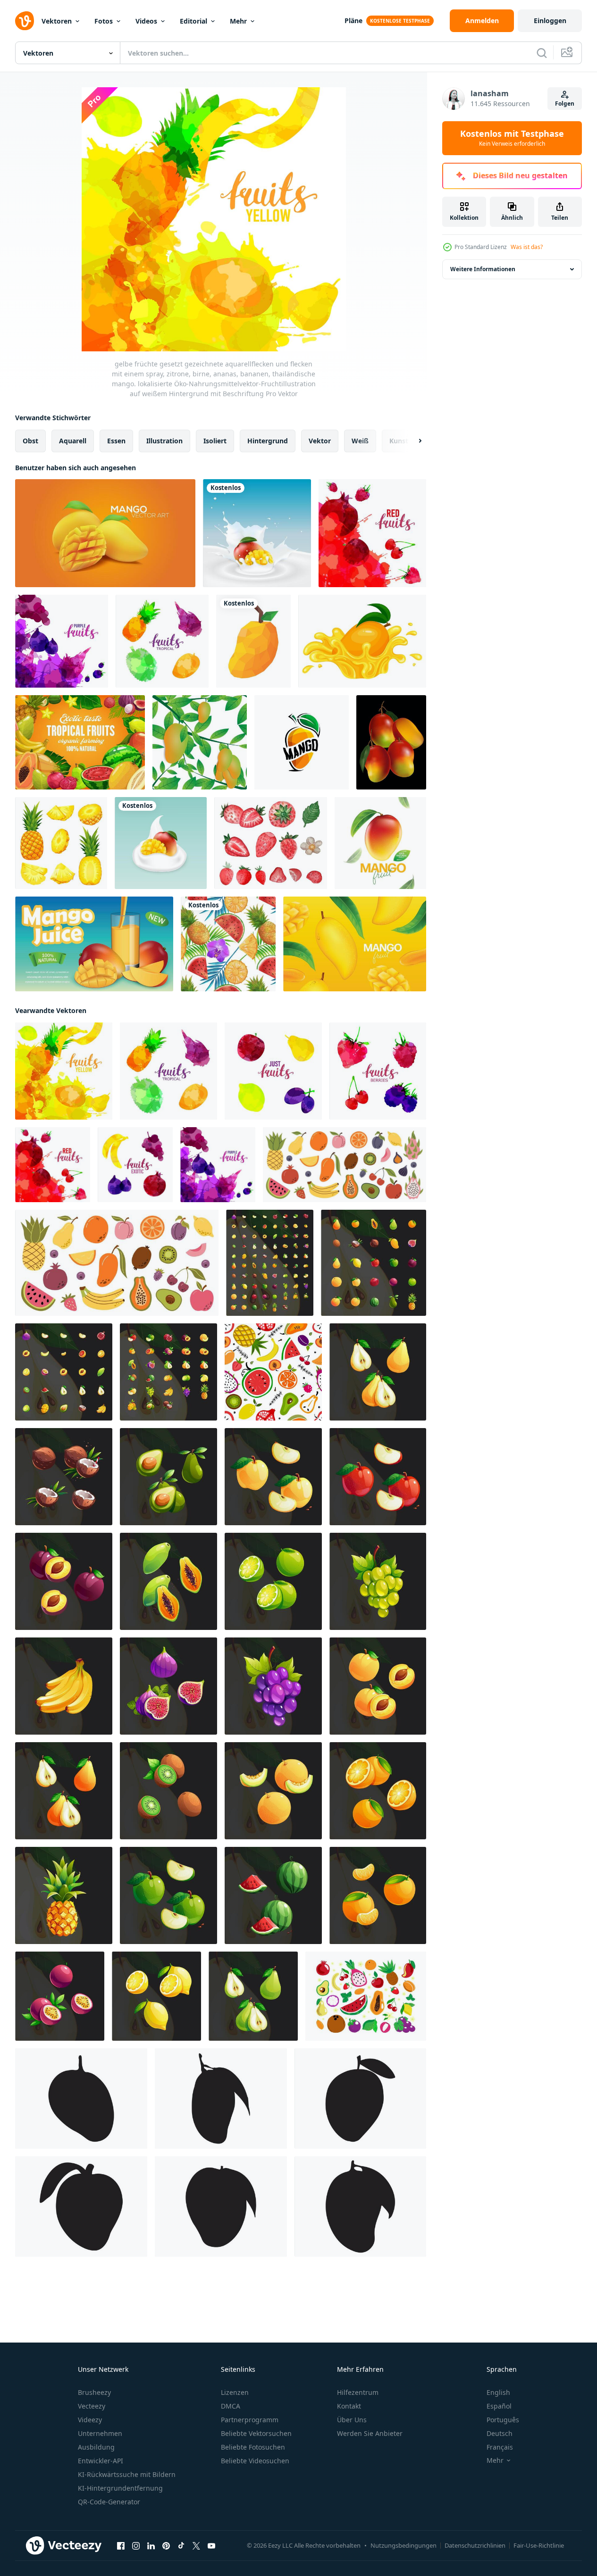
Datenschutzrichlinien (475, 2545)
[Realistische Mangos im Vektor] (105, 533)
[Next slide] (412, 441)
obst (30, 441)
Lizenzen (235, 2392)
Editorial (193, 21)
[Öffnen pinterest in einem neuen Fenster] (166, 2546)
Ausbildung (96, 2447)
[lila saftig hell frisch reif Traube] (273, 1686)
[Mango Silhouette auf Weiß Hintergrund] (81, 2098)
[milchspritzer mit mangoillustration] (257, 533)
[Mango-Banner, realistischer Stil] (94, 944)
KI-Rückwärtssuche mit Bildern (127, 2474)
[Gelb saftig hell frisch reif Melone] (273, 1791)
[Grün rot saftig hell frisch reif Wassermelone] (273, 1895)
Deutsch (500, 2433)
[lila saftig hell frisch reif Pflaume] (64, 1581)
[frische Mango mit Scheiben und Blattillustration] (380, 843)
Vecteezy (92, 2406)
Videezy (90, 2420)
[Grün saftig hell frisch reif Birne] (253, 1996)
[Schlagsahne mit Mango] (161, 843)
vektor (320, 441)
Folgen (565, 104)
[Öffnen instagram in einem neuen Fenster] (136, 2546)
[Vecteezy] (25, 21)
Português (503, 2420)
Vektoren (57, 21)
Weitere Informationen (483, 269)
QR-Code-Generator (109, 2502)
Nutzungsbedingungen (404, 2545)
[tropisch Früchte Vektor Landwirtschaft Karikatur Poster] (80, 742)
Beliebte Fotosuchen (253, 2447)
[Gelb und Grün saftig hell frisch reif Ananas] (64, 1895)
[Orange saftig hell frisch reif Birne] (64, 1791)
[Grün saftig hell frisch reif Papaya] (168, 1581)
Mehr (238, 21)
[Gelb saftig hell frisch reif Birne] (378, 1372)
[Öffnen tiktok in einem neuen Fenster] (181, 2546)
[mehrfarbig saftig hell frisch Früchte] (270, 1263)
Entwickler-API (101, 2461)
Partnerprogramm (250, 2420)
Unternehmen (100, 2433)
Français (500, 2447)
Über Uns (352, 2420)
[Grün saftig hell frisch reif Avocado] (168, 1477)
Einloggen (550, 21)
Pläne (353, 21)
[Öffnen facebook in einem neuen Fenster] (121, 2546)
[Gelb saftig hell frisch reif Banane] (64, 1686)
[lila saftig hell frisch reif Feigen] (168, 1686)
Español (499, 2406)
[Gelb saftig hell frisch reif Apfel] (273, 1477)
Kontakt (349, 2406)
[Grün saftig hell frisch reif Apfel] (168, 1895)
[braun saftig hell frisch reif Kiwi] (168, 1791)
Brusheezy (94, 2392)
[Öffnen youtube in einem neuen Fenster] (211, 2546)
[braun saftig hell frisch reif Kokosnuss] (64, 1477)
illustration (164, 441)
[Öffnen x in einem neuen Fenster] (196, 2546)
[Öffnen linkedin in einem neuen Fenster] (151, 2546)
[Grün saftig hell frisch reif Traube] (378, 1581)
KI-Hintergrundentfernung (120, 2488)
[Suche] (542, 53)
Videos (146, 21)
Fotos (104, 21)
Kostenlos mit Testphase (512, 138)
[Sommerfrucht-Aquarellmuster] (228, 944)
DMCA (231, 2406)
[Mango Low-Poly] (253, 641)
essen (116, 441)
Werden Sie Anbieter (370, 2433)
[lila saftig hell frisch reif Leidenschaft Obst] (60, 1996)
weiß (360, 441)
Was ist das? (527, 247)
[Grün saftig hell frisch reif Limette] (273, 1581)
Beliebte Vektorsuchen (256, 2433)
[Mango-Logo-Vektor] (302, 742)
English (498, 2392)
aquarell (73, 441)
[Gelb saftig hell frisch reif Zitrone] (156, 1996)
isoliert (215, 441)
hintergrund (268, 441)
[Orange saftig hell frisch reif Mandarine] (378, 1895)
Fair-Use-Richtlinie (539, 2545)
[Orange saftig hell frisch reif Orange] (378, 1791)
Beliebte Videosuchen (255, 2461)
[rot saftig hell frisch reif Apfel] (378, 1477)
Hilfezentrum (358, 2392)
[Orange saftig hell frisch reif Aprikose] (378, 1686)
